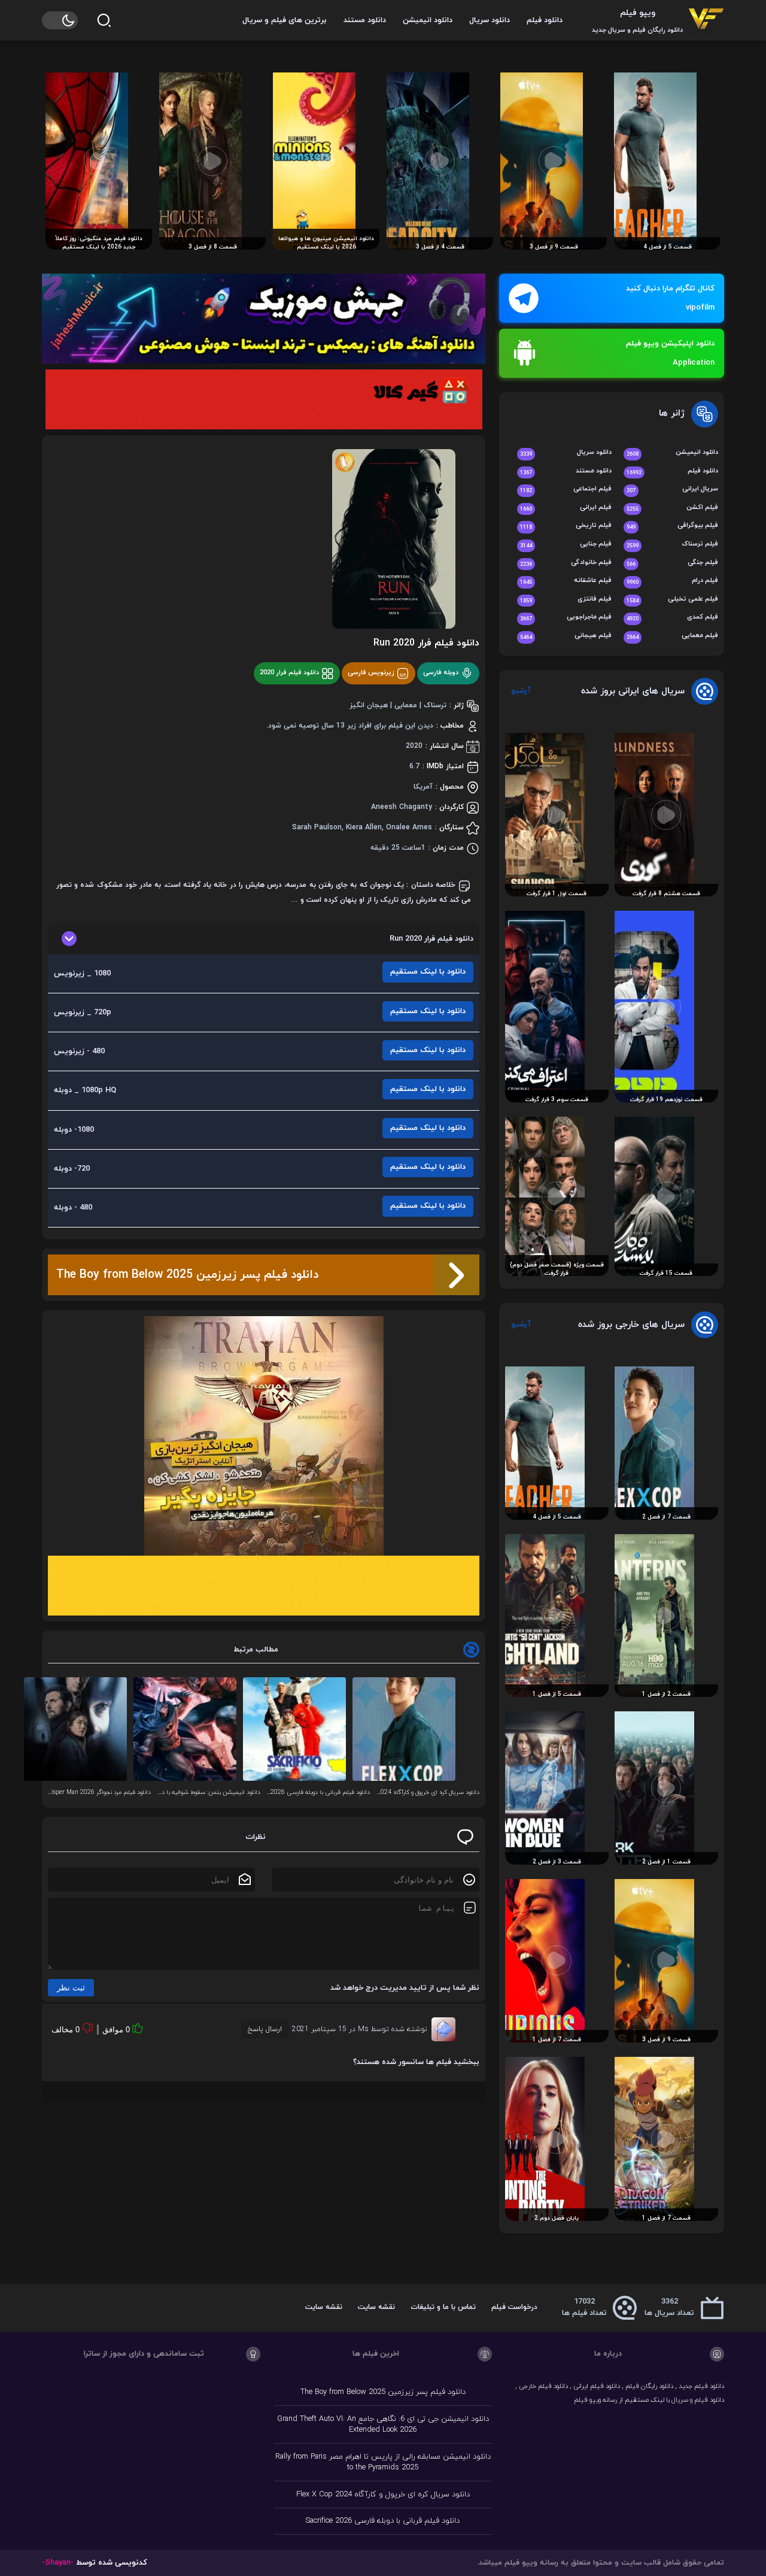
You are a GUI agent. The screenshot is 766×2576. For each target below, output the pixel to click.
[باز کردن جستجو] (104, 20)
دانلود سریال (490, 20)
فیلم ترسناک (672, 545)
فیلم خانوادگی (566, 563)
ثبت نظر (71, 1988)
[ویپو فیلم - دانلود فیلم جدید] (706, 20)
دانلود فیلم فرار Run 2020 (426, 643)
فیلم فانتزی (566, 600)
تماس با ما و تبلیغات (443, 2307)
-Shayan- (58, 2563)
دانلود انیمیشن (428, 20)
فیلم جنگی (672, 563)
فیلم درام (672, 581)
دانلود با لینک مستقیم (428, 972)
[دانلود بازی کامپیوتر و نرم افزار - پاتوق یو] (264, 1586)
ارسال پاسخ (265, 2029)
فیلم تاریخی (566, 526)
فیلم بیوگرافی (672, 526)
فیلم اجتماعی (566, 490)
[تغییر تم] (60, 20)
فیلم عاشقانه (566, 581)
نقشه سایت (376, 2307)
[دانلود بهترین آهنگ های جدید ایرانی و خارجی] (264, 319)
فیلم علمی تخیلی (672, 600)
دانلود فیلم (545, 20)
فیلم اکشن (672, 508)
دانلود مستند (365, 20)
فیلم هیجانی (566, 636)
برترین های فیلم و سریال (285, 20)
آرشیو (521, 691)
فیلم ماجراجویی (566, 618)
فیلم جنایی (566, 545)
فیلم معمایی (672, 636)
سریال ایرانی (672, 490)
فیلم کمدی (672, 618)
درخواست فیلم (514, 2307)
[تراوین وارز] (264, 1436)
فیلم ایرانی (566, 508)
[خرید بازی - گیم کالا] (264, 399)
